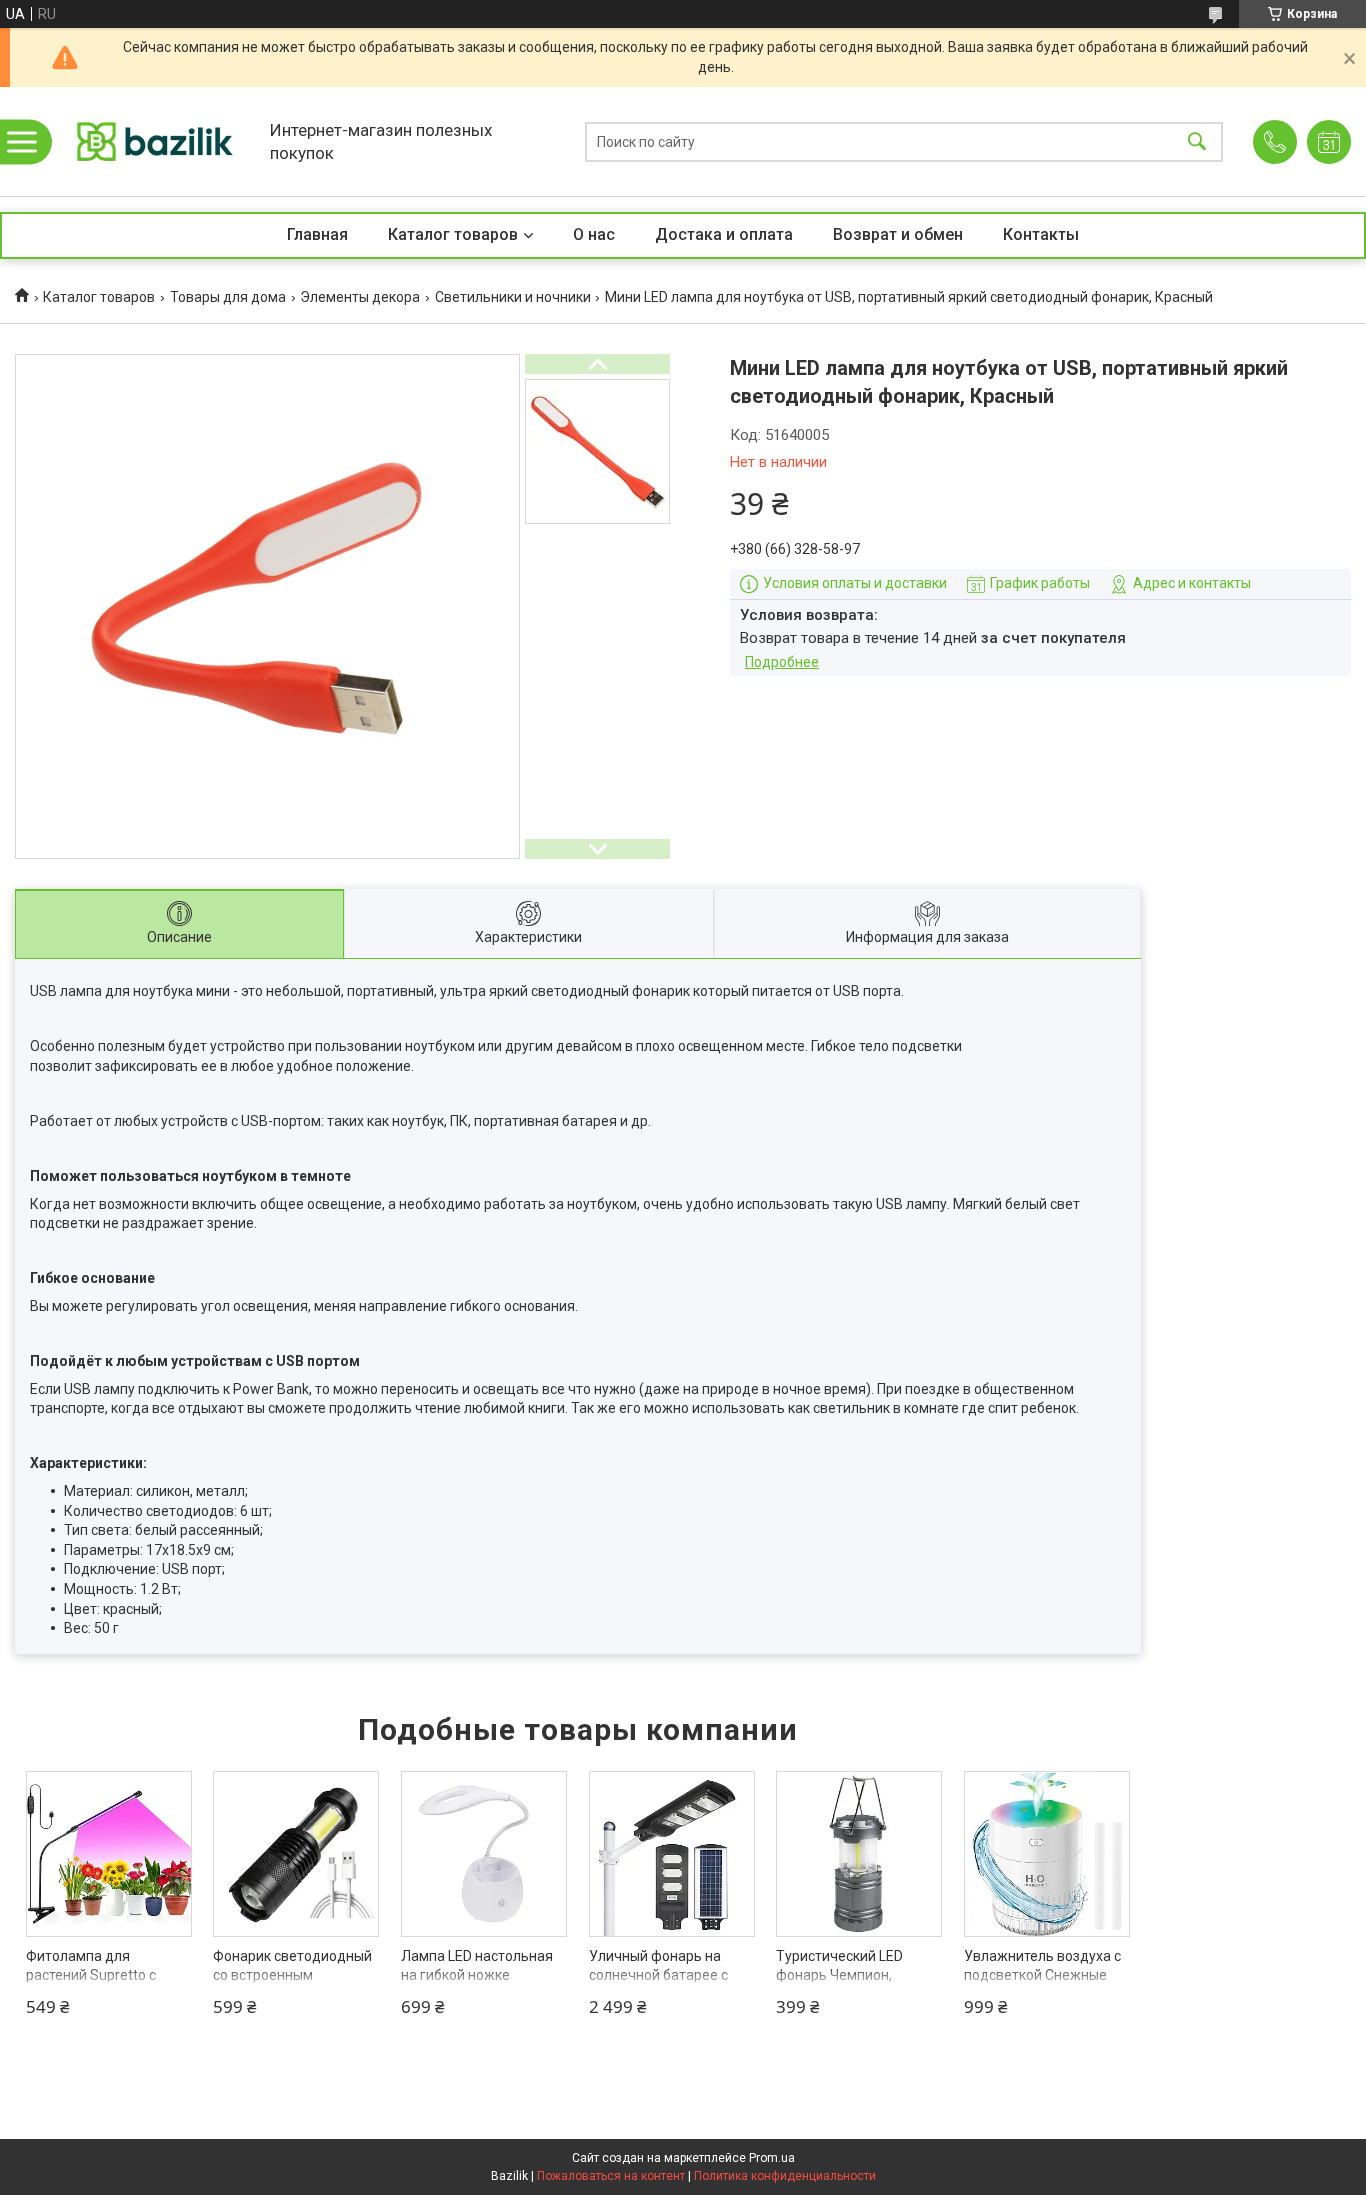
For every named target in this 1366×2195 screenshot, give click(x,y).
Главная (317, 234)
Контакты (1041, 234)
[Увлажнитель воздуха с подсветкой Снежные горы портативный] (1047, 1854)
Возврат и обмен (898, 234)
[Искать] (1197, 141)
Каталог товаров (453, 234)
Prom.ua (772, 2158)
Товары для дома (228, 297)
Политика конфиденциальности (785, 2176)
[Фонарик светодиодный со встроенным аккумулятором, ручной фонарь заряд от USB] (296, 1854)
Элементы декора (360, 297)
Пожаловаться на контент (611, 2176)
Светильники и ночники (513, 297)
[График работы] (1329, 142)
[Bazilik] (155, 141)
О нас (594, 234)
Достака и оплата (724, 234)
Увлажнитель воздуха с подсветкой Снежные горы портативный (1042, 1975)
